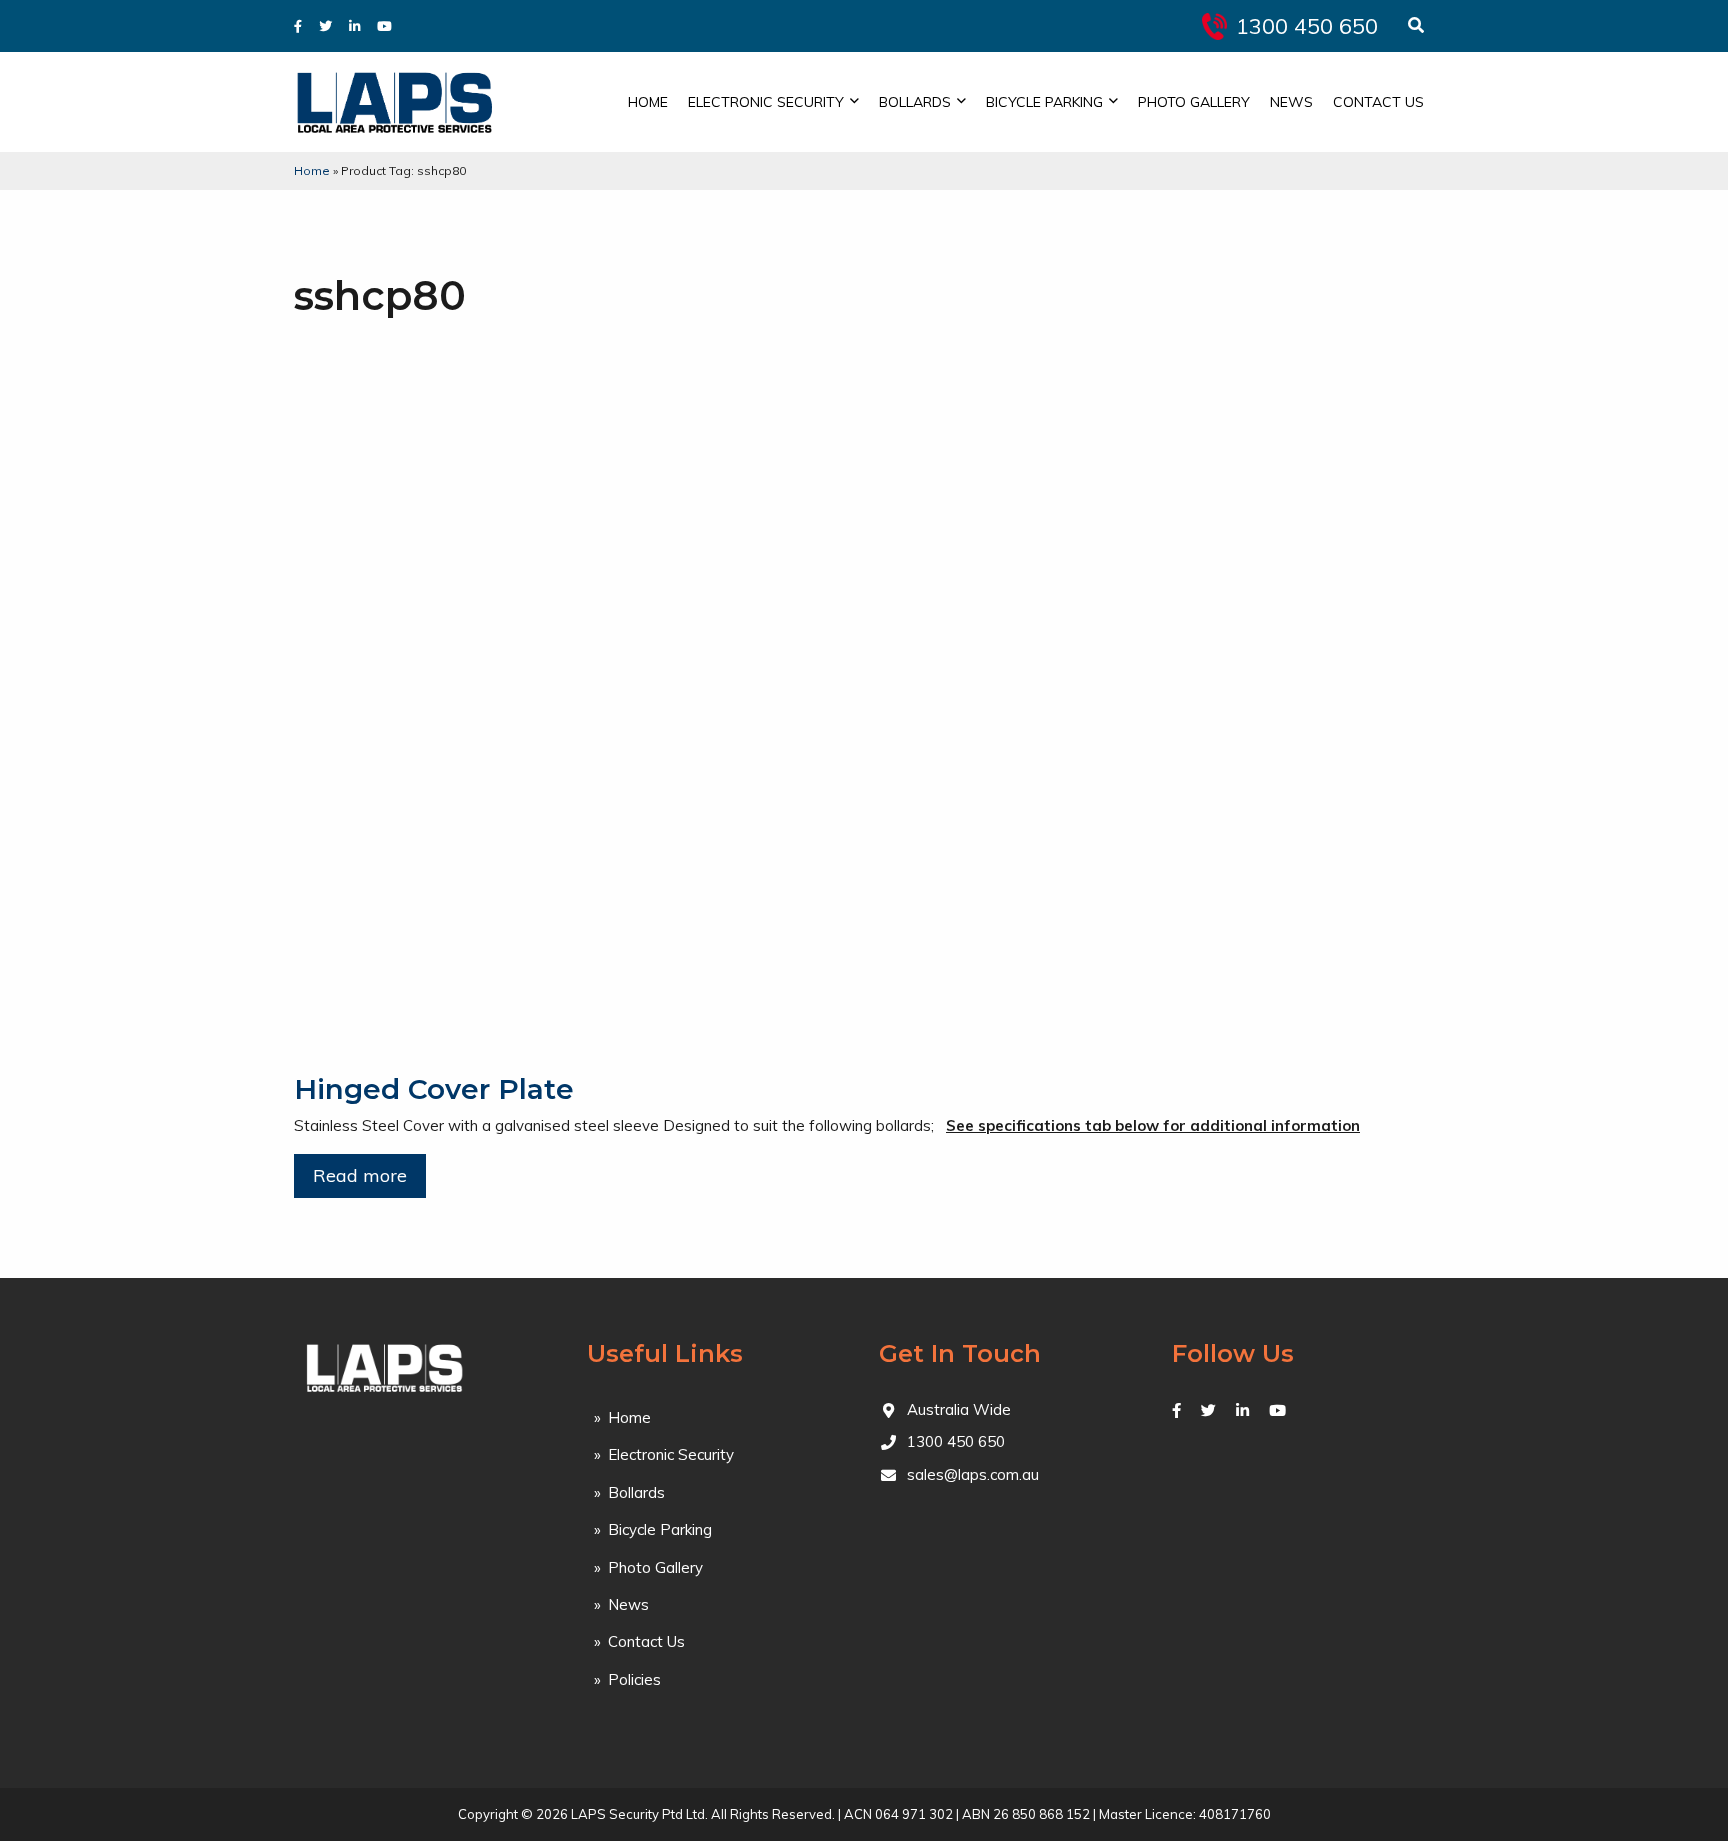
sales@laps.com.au (973, 1474)
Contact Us (1378, 102)
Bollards (915, 102)
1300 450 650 (1307, 26)
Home (648, 102)
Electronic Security (766, 102)
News (1291, 102)
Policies (634, 1679)
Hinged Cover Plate (434, 1089)
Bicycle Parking (1044, 102)
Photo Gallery (1194, 102)
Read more (360, 1175)
